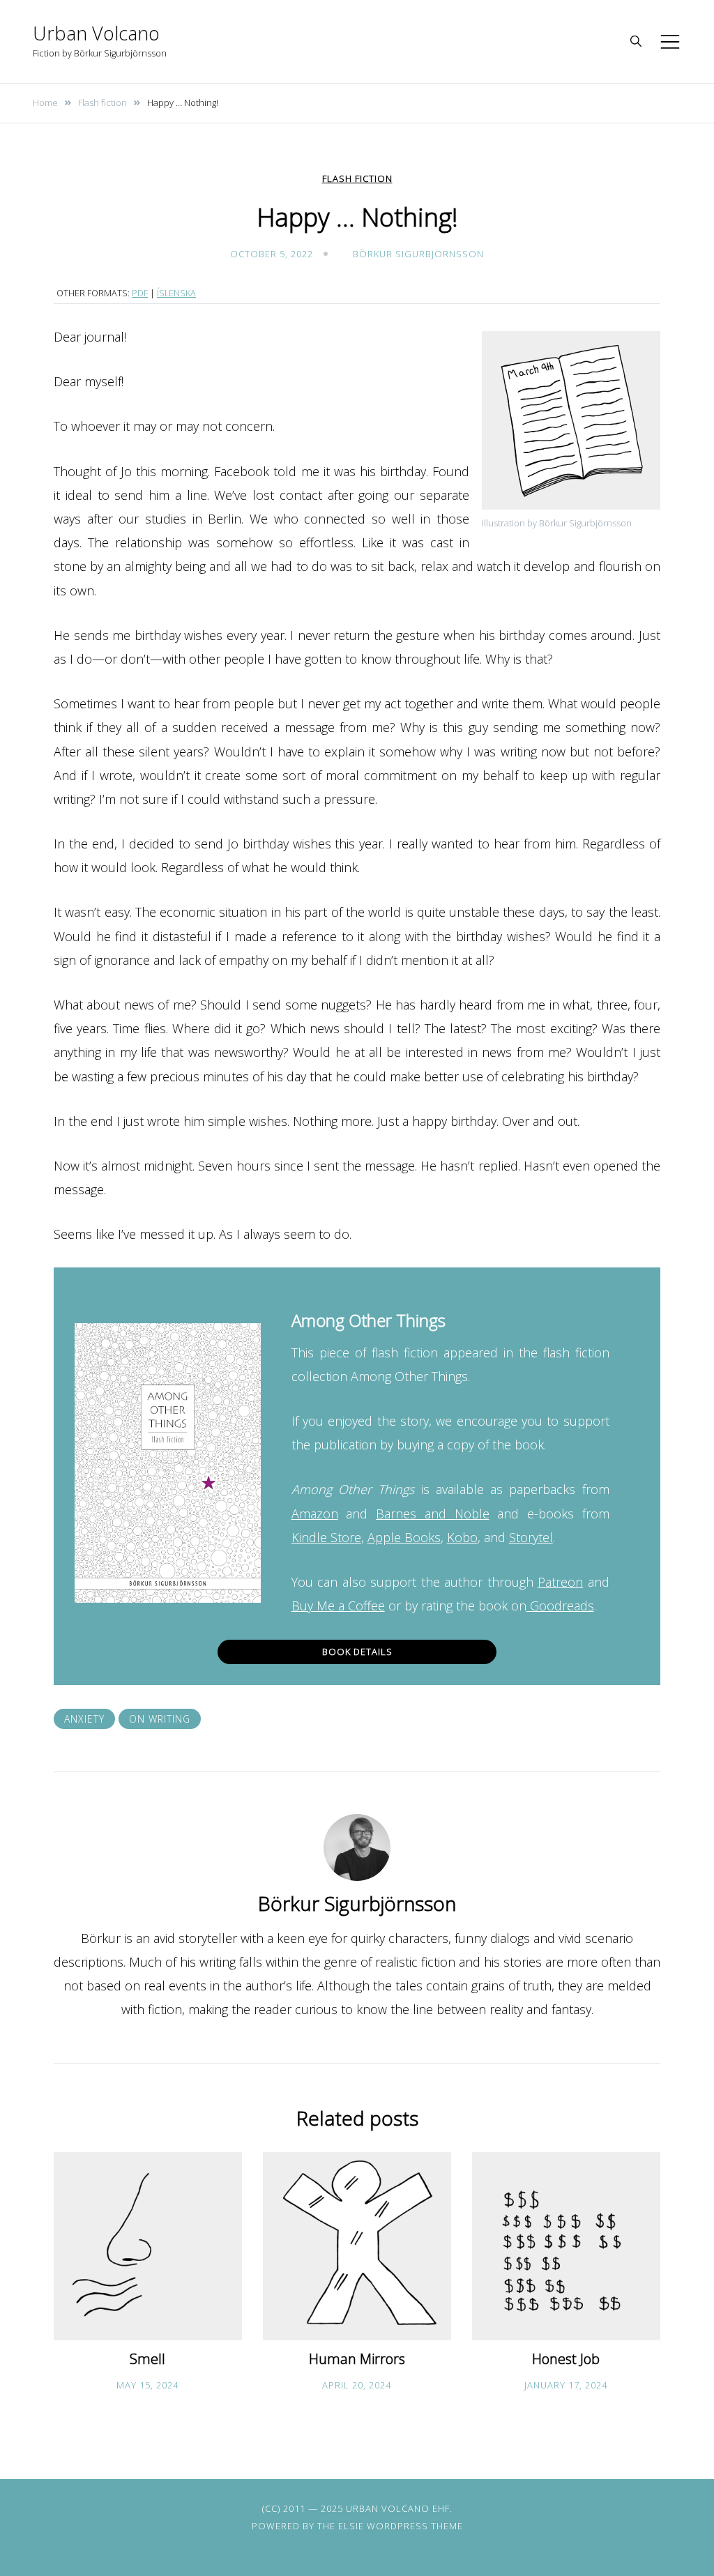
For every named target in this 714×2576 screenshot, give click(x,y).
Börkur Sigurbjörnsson (418, 254)
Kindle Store (326, 1537)
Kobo (462, 1537)
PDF (140, 293)
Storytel (531, 1537)
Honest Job (566, 2359)
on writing (160, 1719)
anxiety (84, 1719)
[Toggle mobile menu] (670, 42)
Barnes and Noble (432, 1514)
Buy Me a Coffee (338, 1606)
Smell (147, 2359)
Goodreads (560, 1606)
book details (357, 1652)
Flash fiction (357, 179)
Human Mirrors (357, 2359)
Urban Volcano (96, 33)
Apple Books (404, 1537)
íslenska (176, 293)
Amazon (315, 1514)
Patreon (560, 1582)
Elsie (351, 2526)
